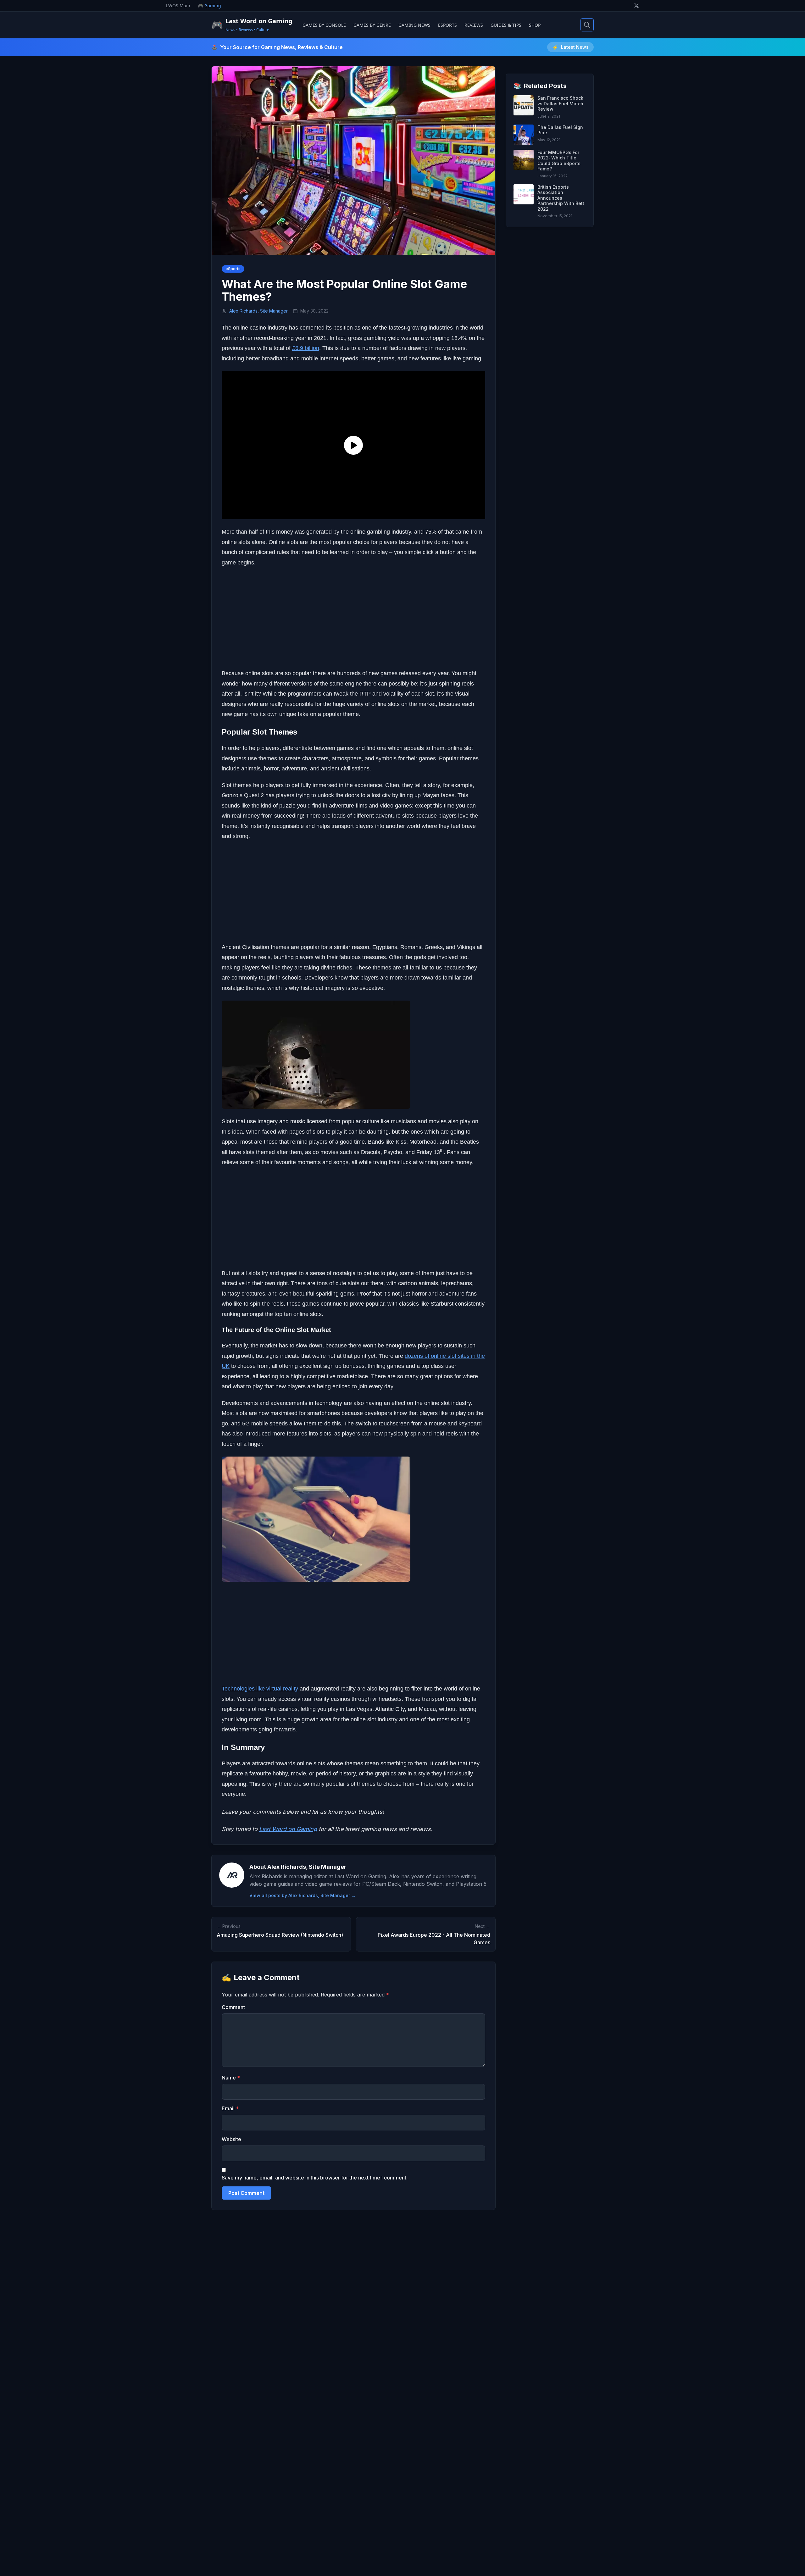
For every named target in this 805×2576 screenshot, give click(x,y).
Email (230, 2108)
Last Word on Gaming (288, 1829)
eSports (233, 269)
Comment (233, 2007)
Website (231, 2139)
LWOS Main (178, 6)
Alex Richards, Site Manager (258, 311)
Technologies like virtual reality (260, 1689)
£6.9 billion (306, 348)
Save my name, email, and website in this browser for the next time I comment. (315, 2178)
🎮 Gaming (209, 6)
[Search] (587, 25)
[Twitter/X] (636, 6)
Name (231, 2078)
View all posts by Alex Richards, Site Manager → (303, 1895)
